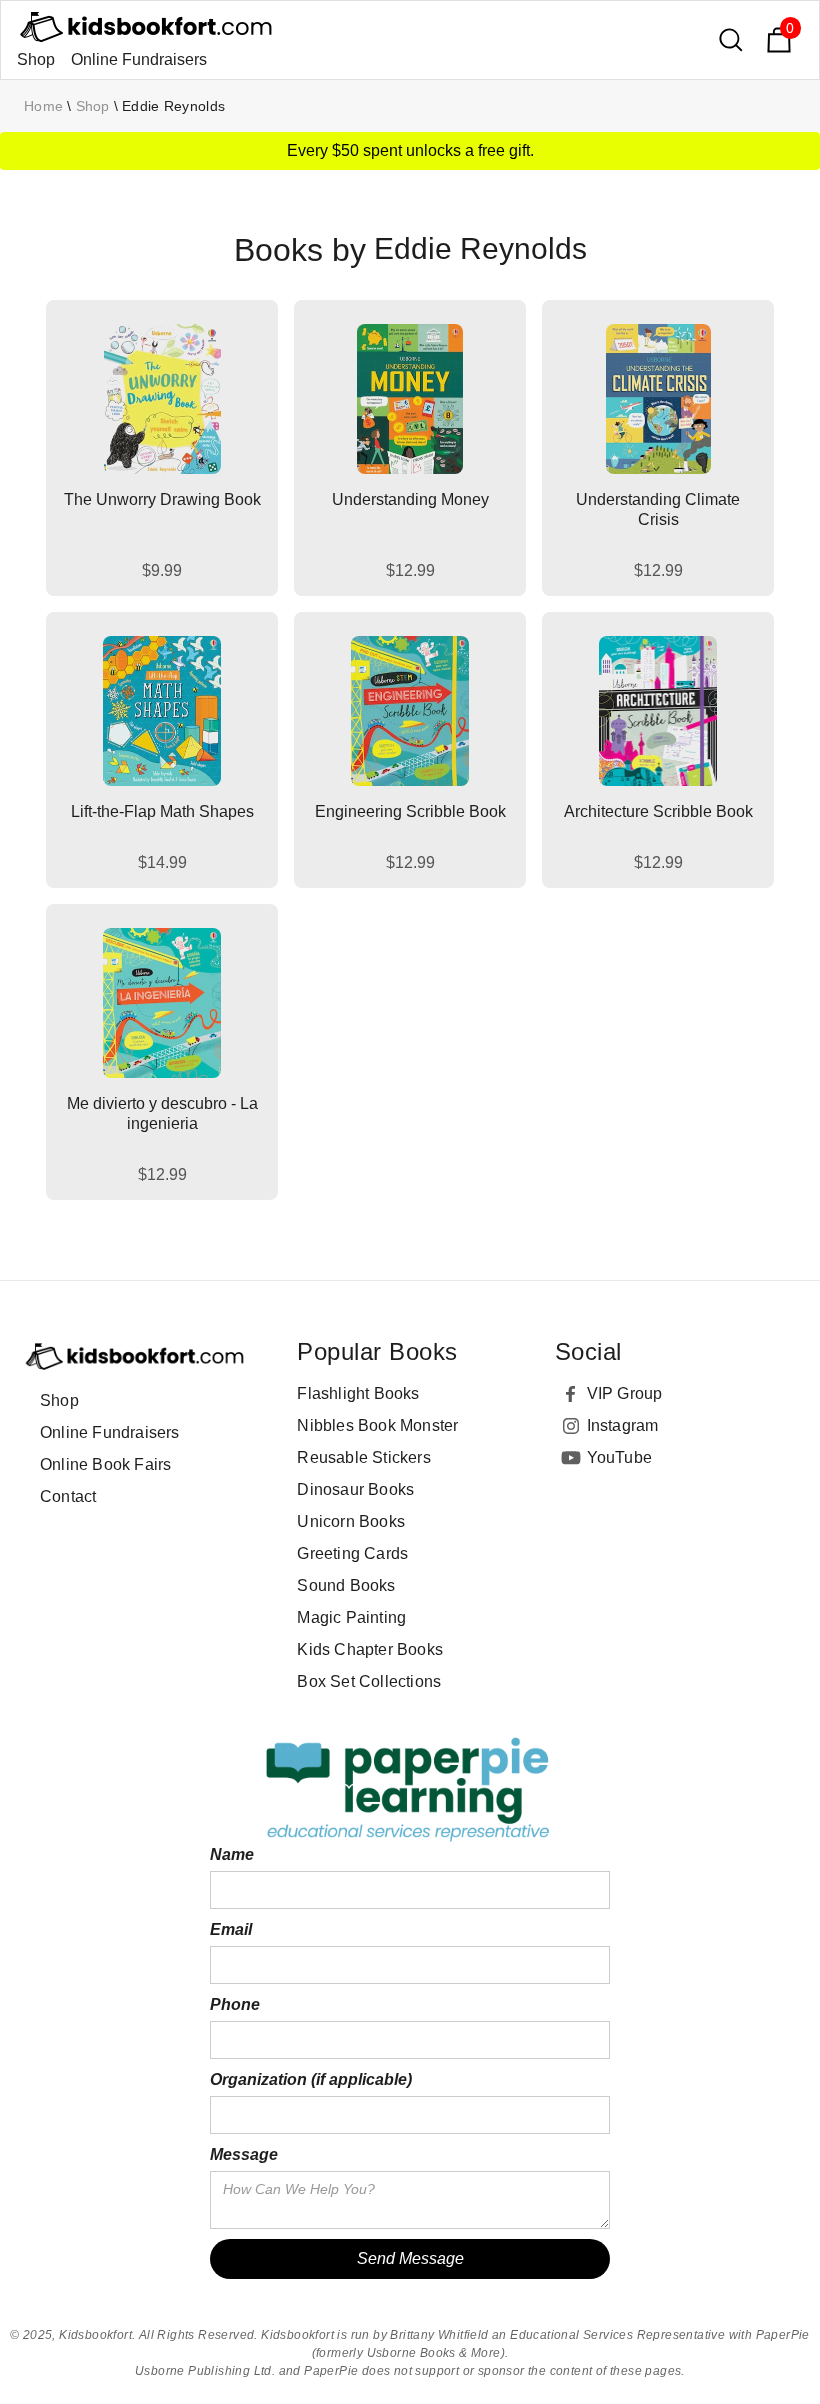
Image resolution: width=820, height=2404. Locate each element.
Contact (68, 1496)
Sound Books (346, 1585)
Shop (36, 59)
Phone (235, 2004)
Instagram (623, 1425)
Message (244, 2154)
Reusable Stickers (363, 1457)
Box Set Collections (369, 1681)
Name (232, 1854)
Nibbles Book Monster (377, 1425)
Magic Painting (351, 1617)
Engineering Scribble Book (410, 811)
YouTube (619, 1457)
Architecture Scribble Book (658, 811)
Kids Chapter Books (370, 1649)
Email (231, 1929)
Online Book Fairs (105, 1464)
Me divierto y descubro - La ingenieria (162, 1113)
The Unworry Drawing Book (162, 499)
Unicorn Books (351, 1521)
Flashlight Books (358, 1393)
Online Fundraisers (139, 59)
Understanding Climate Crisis (658, 509)
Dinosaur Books (355, 1489)
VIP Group (625, 1393)
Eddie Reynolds (173, 106)
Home (43, 106)
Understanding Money (410, 499)
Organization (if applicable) (311, 2079)
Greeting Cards (352, 1553)
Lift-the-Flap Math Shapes (162, 811)
